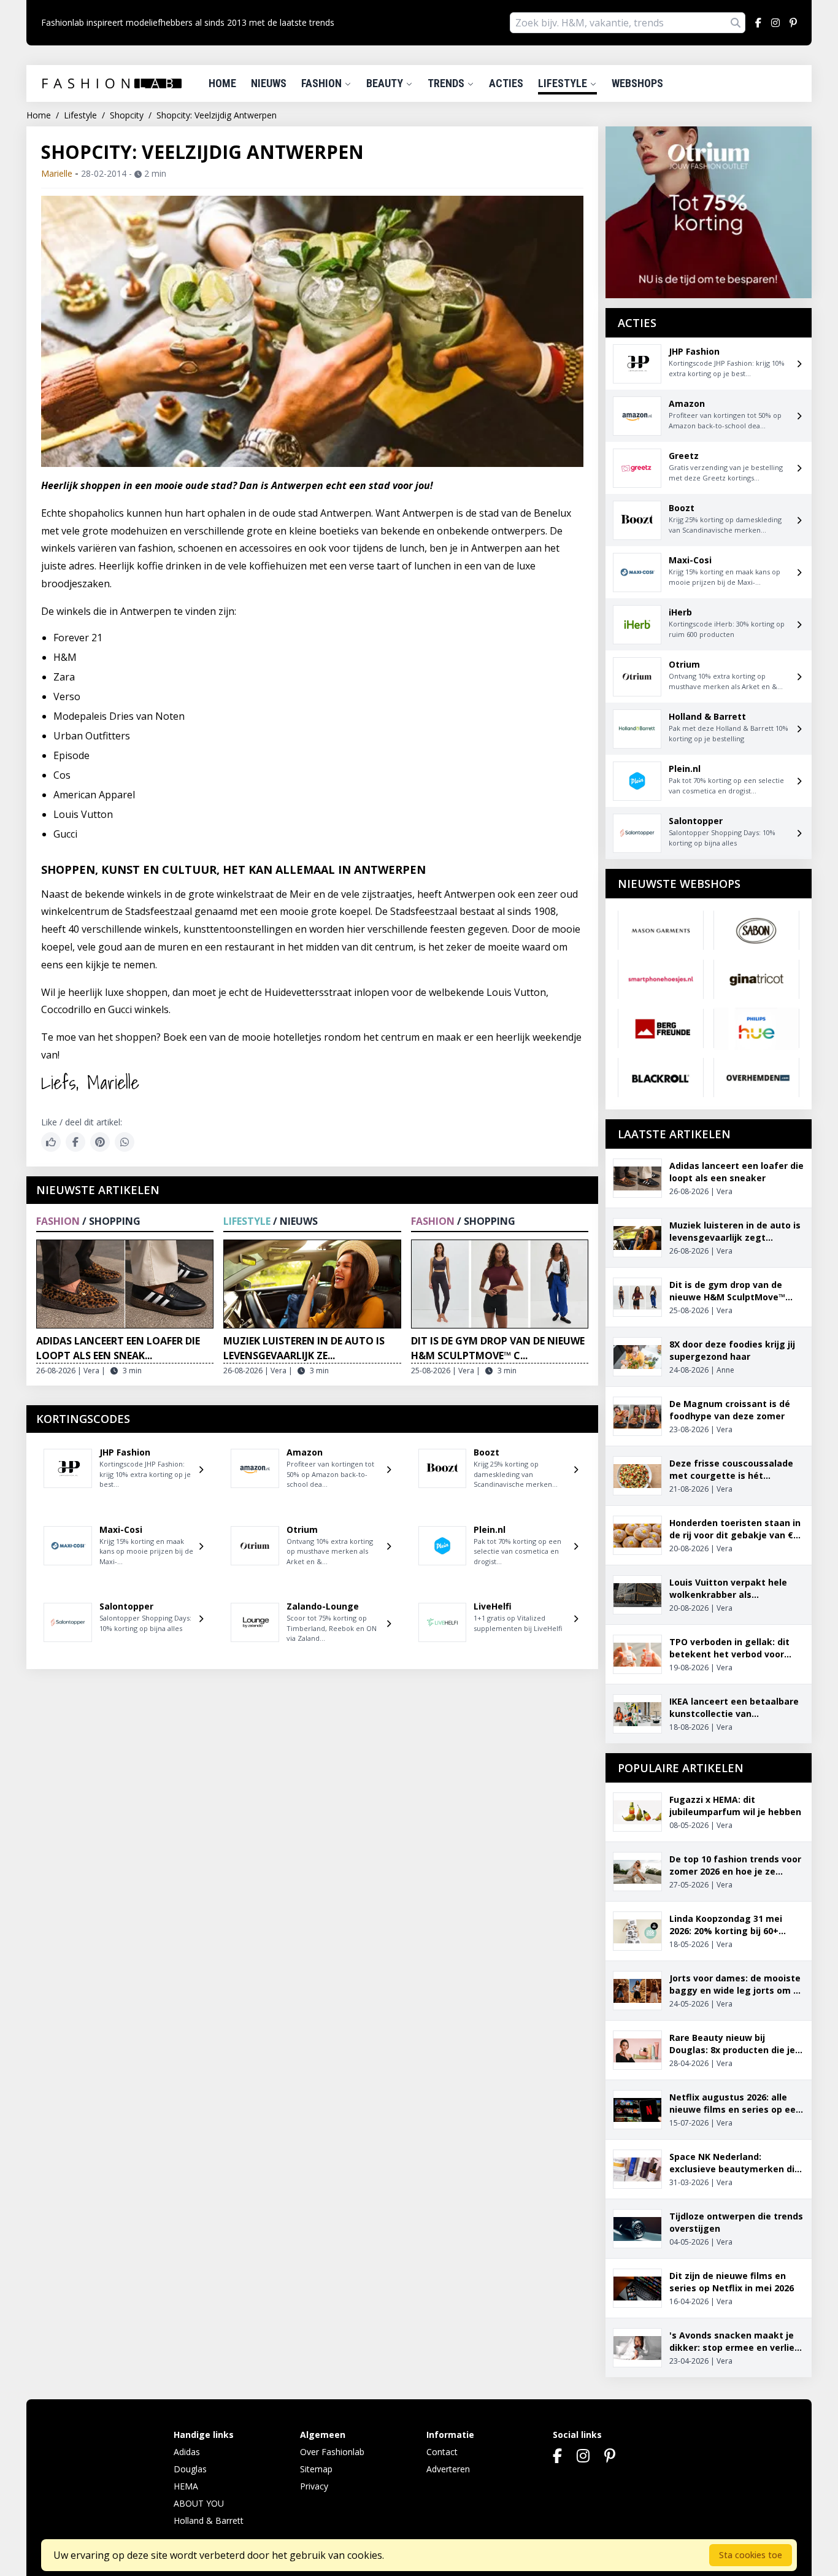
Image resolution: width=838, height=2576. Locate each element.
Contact (442, 2452)
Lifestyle (564, 83)
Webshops (637, 83)
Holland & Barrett (209, 2520)
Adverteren (448, 2469)
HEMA (186, 2486)
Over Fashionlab (332, 2452)
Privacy (314, 2486)
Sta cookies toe (751, 2555)
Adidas (187, 2452)
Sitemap (316, 2469)
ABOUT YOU (199, 2503)
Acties (506, 83)
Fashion (323, 83)
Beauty (386, 83)
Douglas (190, 2469)
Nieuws (269, 83)
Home (222, 83)
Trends (447, 83)
